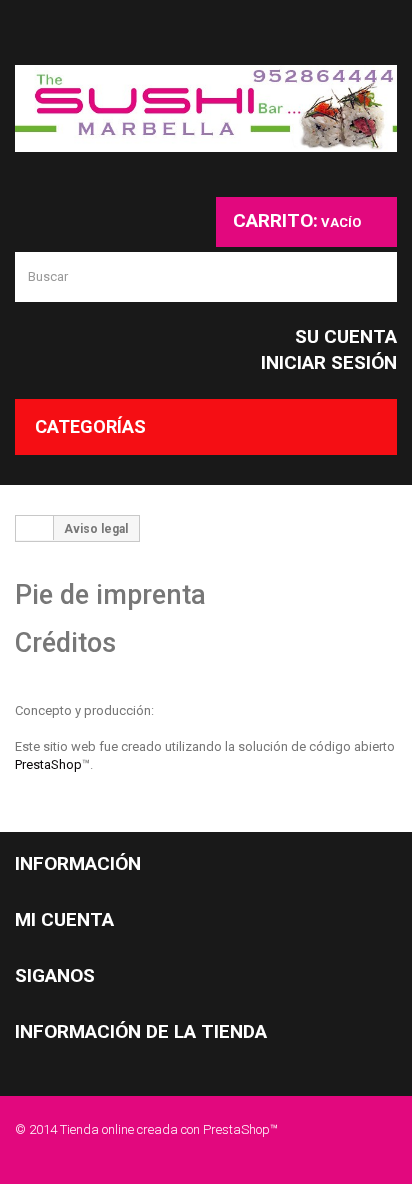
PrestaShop (48, 764)
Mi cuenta (64, 919)
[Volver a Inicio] (35, 528)
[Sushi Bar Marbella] (206, 108)
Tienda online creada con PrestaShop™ (169, 1129)
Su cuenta (346, 336)
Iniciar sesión (329, 362)
